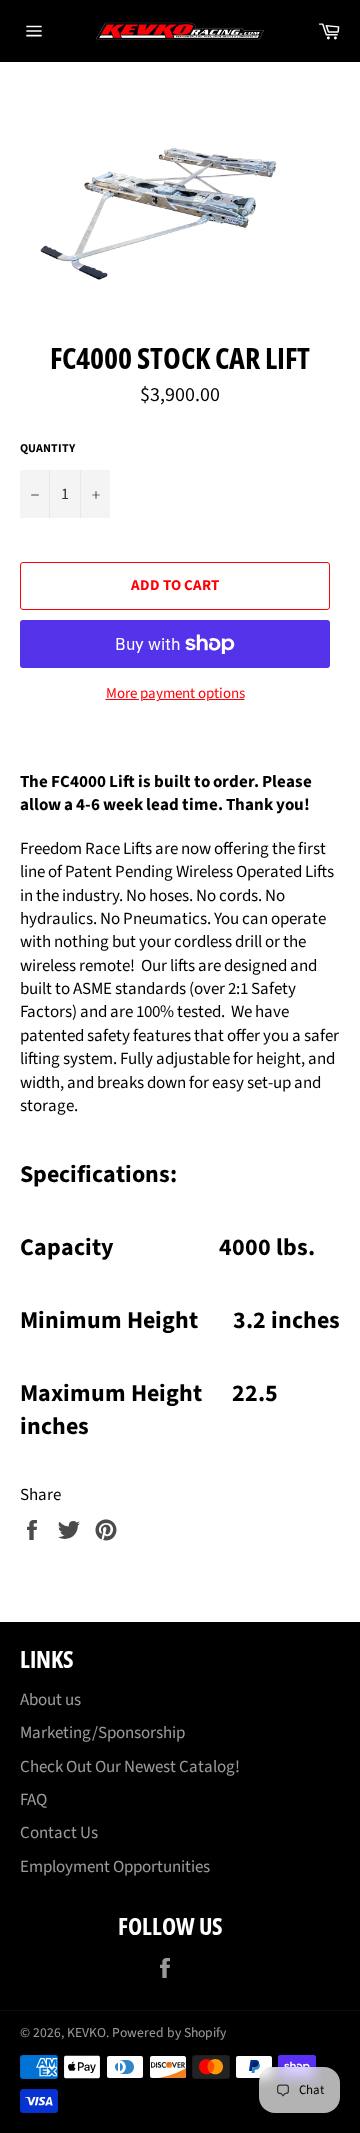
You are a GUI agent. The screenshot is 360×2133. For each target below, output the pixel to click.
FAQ (33, 1800)
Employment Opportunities (115, 1867)
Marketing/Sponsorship (102, 1733)
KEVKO (86, 2032)
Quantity (47, 449)
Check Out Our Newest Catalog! (130, 1767)
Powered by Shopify (169, 2032)
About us (50, 1700)
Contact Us (59, 1833)
